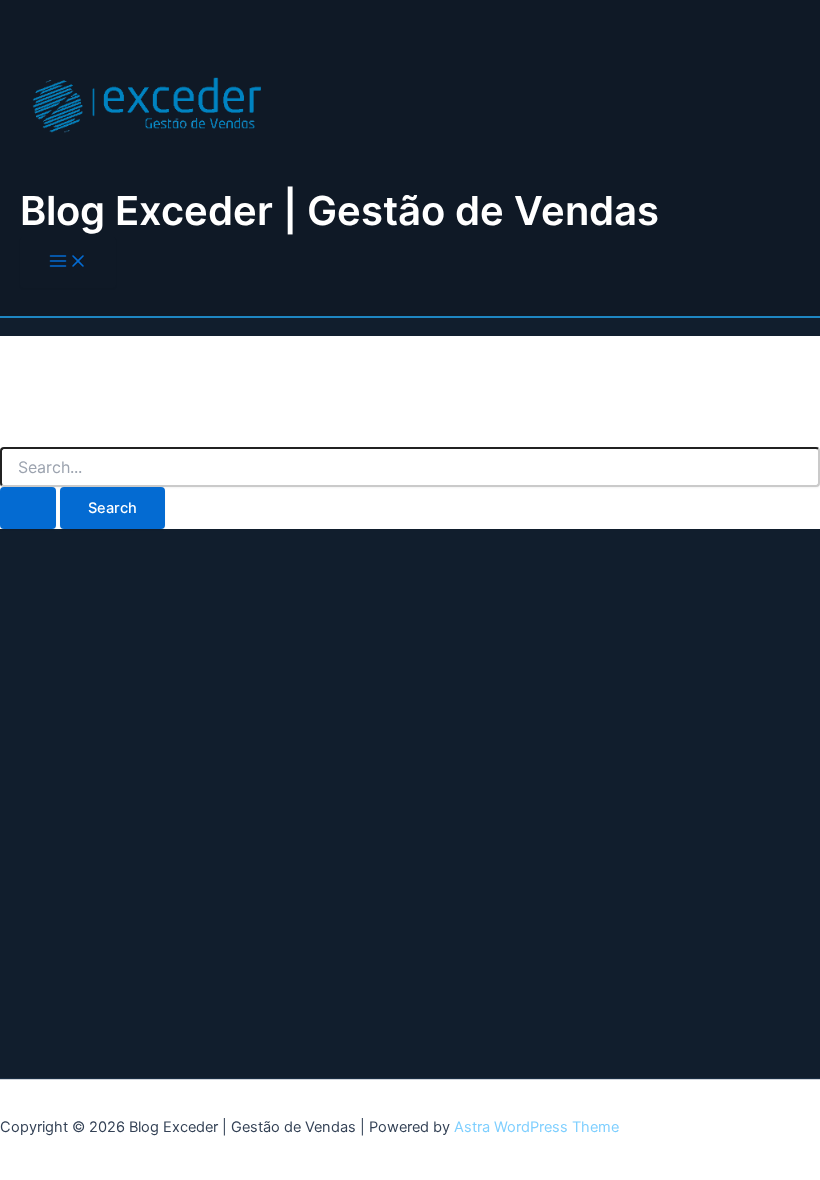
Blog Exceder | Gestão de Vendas (339, 210)
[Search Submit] (28, 508)
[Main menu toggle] (68, 262)
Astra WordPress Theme (536, 1127)
